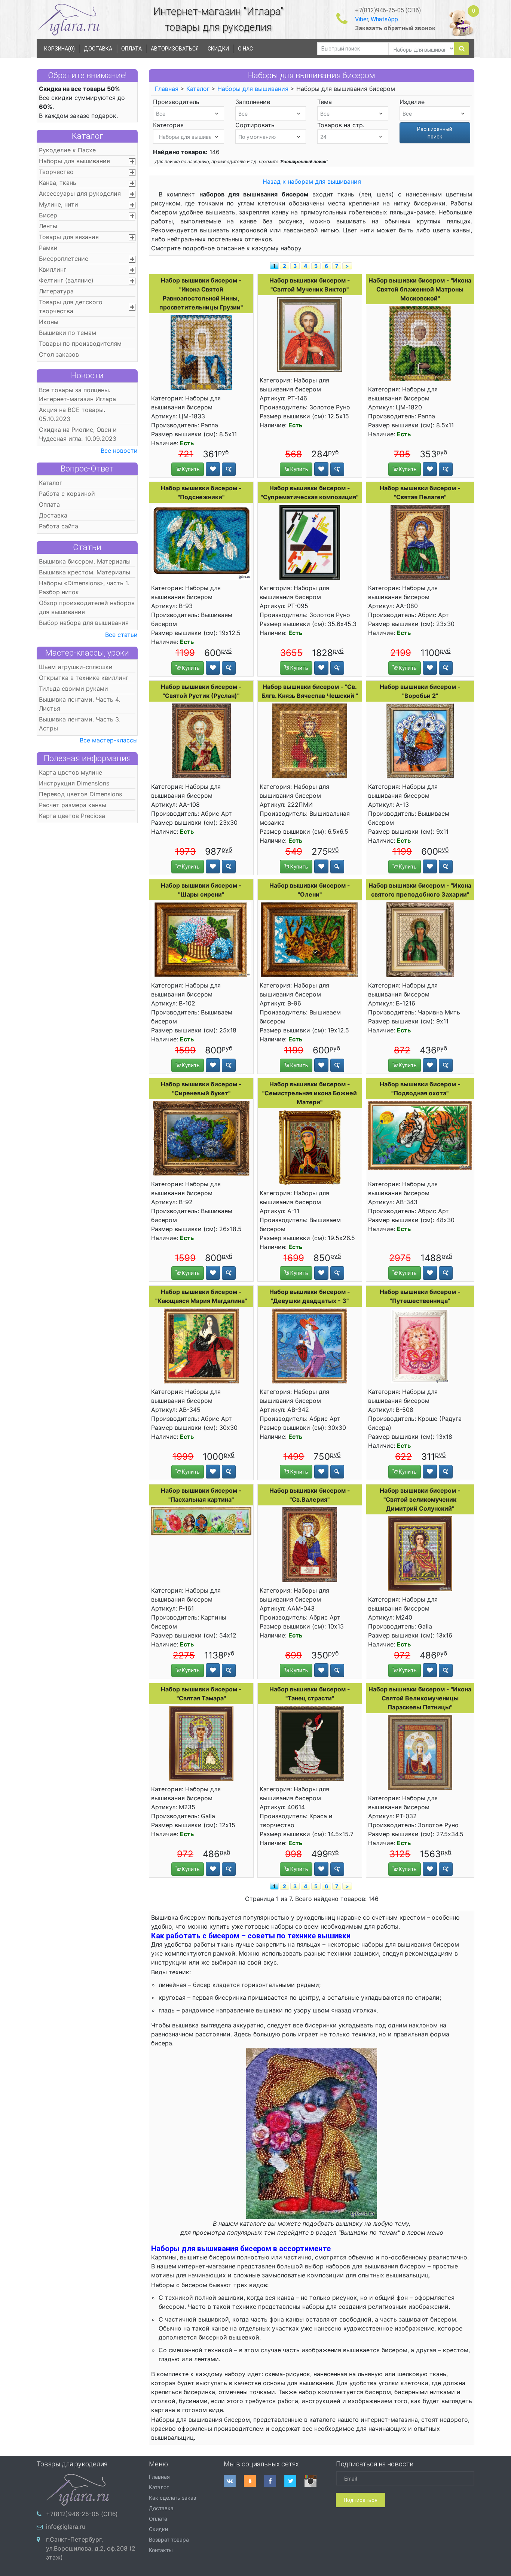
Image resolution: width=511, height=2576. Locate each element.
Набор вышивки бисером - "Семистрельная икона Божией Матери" (310, 1093)
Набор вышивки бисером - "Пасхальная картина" (201, 1495)
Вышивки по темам (68, 333)
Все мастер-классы (109, 740)
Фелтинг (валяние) (66, 280)
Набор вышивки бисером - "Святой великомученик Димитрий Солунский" (420, 1499)
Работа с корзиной (67, 494)
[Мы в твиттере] (294, 2481)
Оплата (49, 504)
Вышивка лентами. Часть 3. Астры (80, 724)
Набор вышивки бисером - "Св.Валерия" (310, 1495)
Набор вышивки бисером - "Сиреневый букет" (201, 1089)
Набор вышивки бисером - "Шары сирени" (201, 890)
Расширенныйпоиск (435, 133)
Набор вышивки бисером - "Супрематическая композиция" (310, 492)
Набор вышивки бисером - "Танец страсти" (310, 1694)
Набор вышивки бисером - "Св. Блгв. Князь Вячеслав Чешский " (310, 691)
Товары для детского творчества (71, 306)
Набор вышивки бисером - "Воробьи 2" (420, 691)
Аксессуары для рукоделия (80, 193)
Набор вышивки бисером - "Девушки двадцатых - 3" (310, 1296)
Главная (167, 89)
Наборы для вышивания (74, 161)
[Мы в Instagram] (315, 2481)
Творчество (56, 172)
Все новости (119, 451)
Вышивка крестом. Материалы (85, 572)
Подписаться (361, 2500)
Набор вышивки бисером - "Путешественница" (420, 1296)
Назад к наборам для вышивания (312, 181)
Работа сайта (59, 526)
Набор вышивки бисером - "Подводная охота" (420, 1089)
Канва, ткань (58, 183)
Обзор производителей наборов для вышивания (87, 607)
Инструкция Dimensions (74, 783)
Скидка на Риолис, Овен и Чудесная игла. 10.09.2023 (78, 434)
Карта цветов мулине (71, 772)
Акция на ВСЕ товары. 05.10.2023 (72, 414)
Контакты (161, 2550)
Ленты (48, 226)
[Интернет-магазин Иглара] (68, 19)
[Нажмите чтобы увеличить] (201, 352)
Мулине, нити (59, 204)
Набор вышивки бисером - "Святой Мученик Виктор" (310, 285)
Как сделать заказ (172, 2498)
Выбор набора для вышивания (84, 623)
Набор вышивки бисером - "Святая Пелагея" (420, 492)
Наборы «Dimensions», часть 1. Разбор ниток (84, 587)
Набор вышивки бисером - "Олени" (310, 890)
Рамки (48, 248)
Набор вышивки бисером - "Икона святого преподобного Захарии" (420, 890)
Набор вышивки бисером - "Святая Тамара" (201, 1694)
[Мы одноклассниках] (254, 2481)
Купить (190, 469)
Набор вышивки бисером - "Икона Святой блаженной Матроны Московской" (420, 289)
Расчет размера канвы (73, 805)
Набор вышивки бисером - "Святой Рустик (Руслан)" (201, 691)
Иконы (49, 322)
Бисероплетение (64, 259)
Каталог (87, 136)
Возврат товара (169, 2540)
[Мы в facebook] (274, 2481)
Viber (362, 19)
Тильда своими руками (74, 689)
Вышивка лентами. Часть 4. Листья (79, 704)
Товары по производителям (80, 344)
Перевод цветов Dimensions (80, 794)
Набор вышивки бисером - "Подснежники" (201, 492)
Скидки (158, 2529)
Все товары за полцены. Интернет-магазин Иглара (77, 394)
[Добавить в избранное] (213, 469)
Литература (56, 291)
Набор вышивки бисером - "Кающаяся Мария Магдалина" (201, 1296)
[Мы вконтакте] (234, 2481)
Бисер (48, 215)
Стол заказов (59, 354)
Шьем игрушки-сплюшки (76, 667)
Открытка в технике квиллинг (84, 678)
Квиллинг (53, 269)
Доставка (53, 515)
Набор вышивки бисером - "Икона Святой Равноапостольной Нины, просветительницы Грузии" (201, 294)
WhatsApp (384, 19)
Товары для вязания (69, 237)
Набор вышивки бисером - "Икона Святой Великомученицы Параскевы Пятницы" (420, 1698)
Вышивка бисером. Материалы (85, 561)
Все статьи (121, 635)
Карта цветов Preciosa (72, 816)
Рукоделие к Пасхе (67, 150)
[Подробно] (229, 469)
